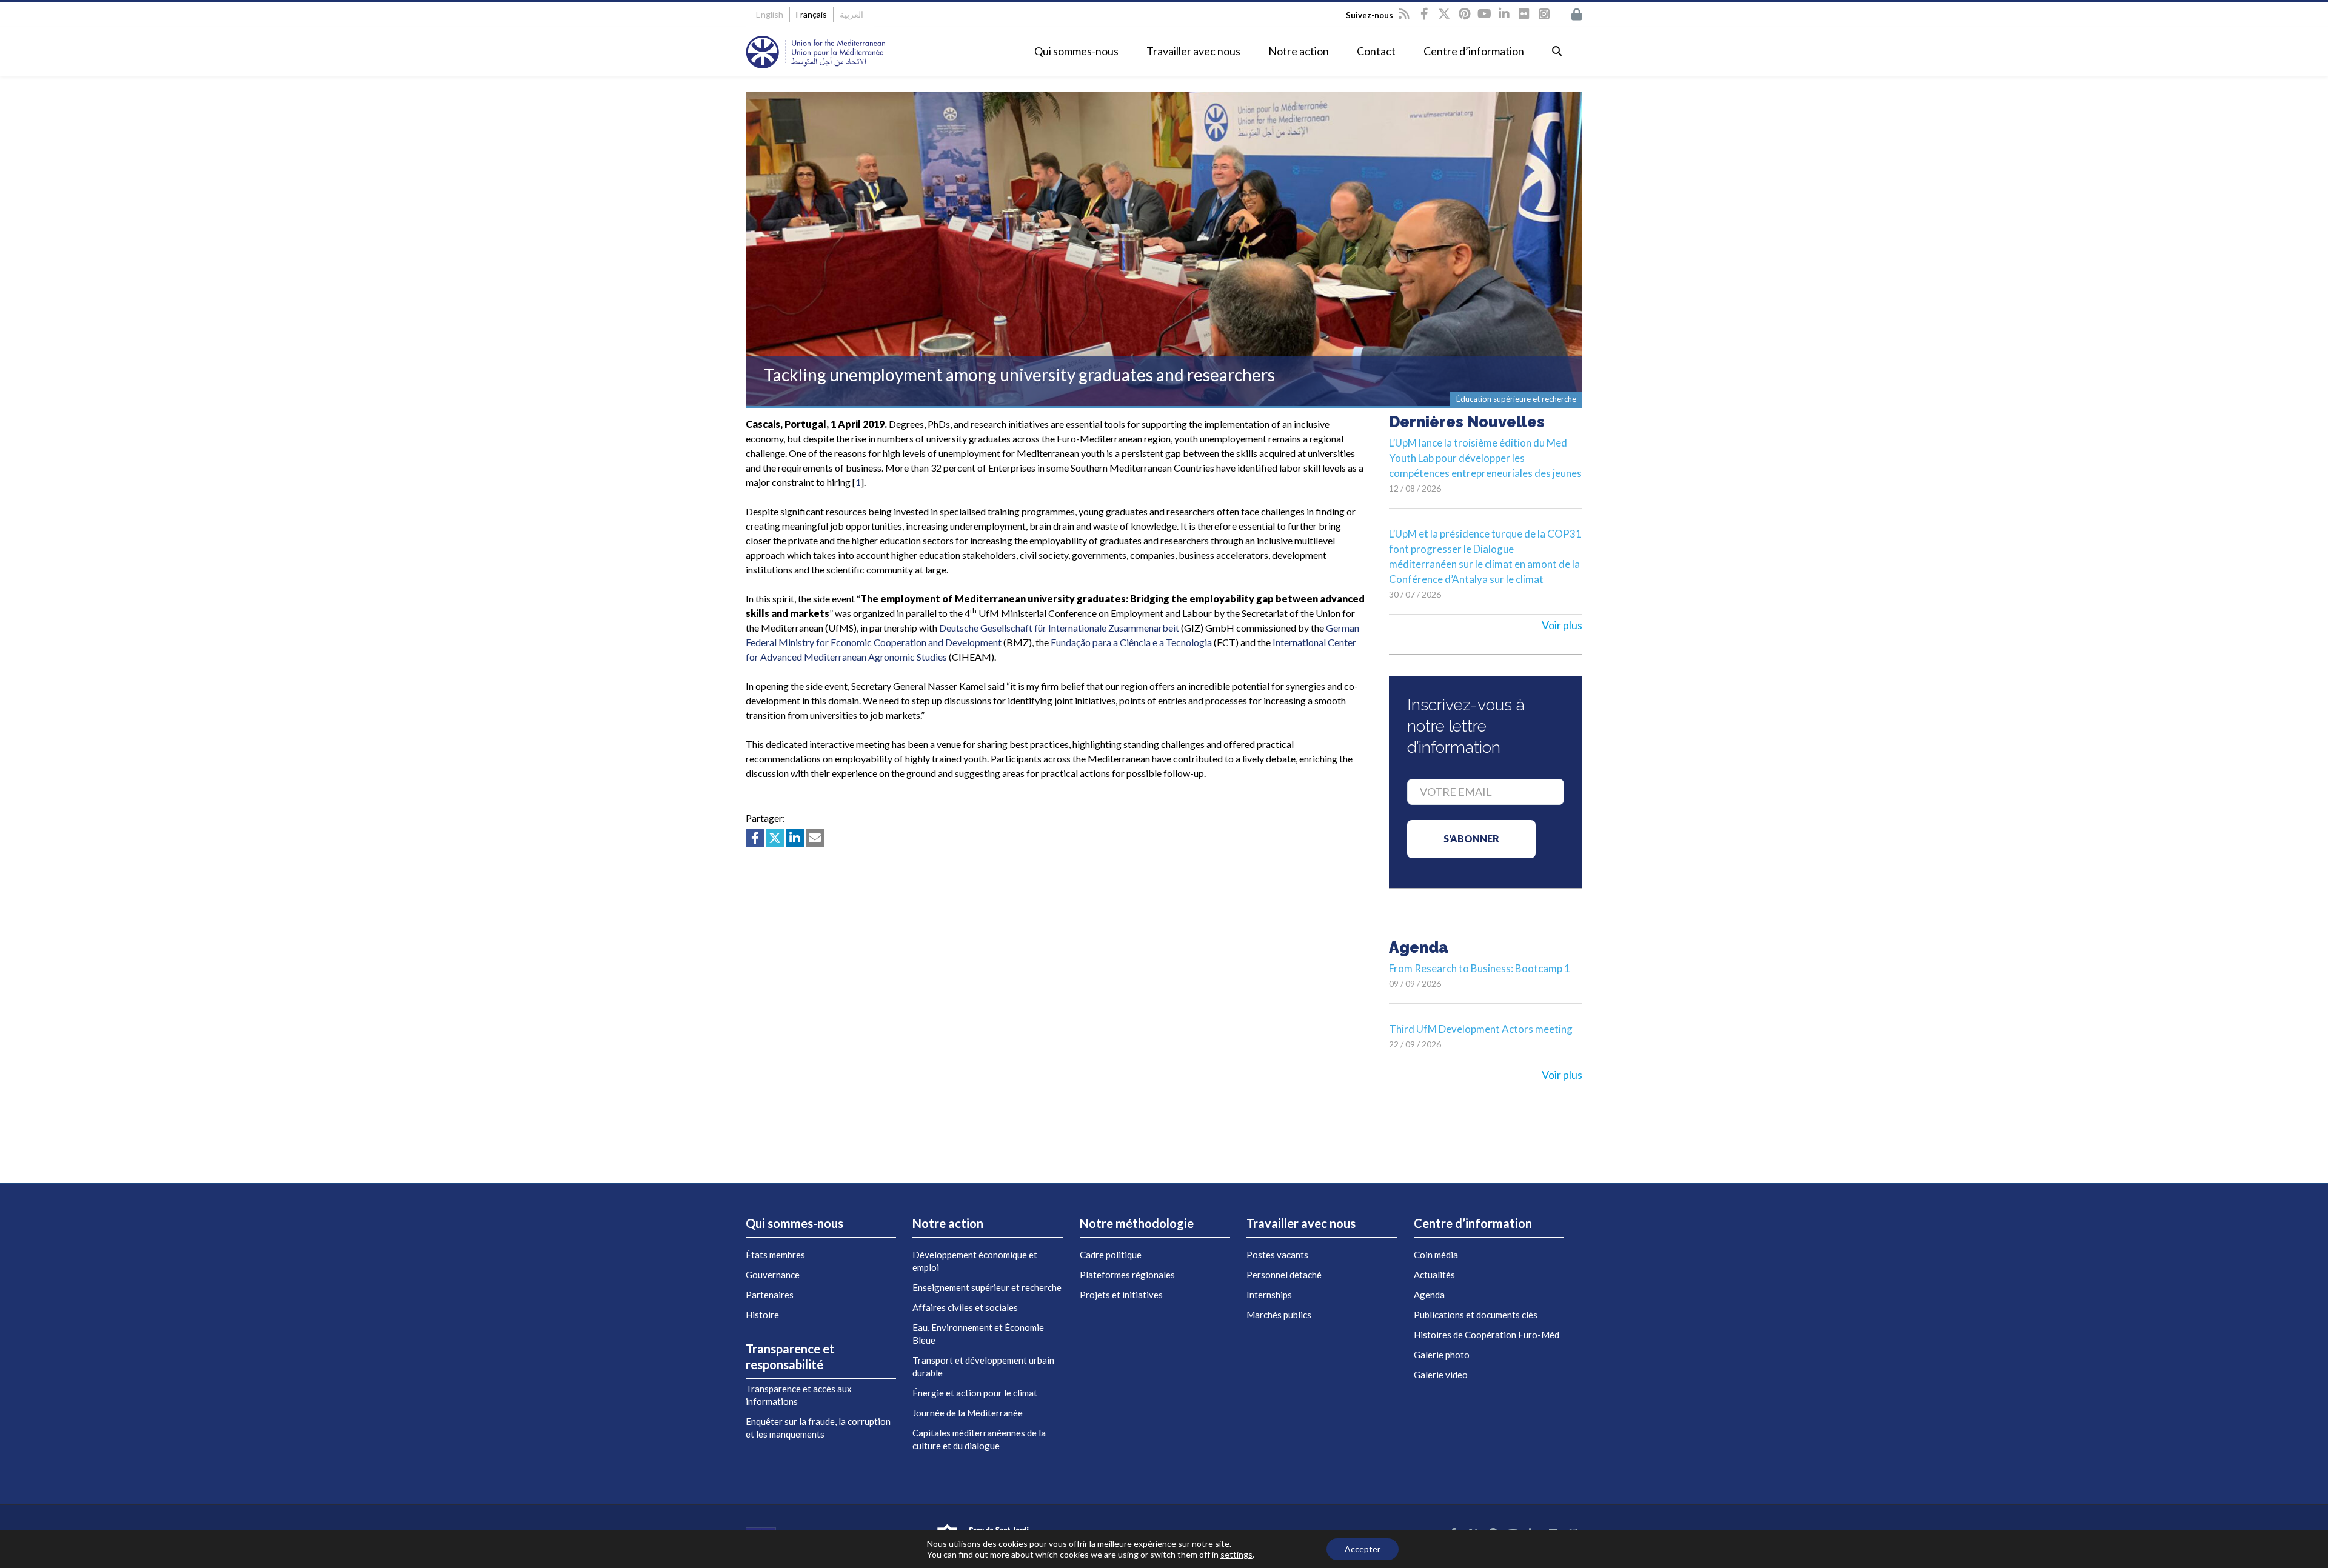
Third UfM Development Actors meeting (1481, 1029)
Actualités (1434, 1275)
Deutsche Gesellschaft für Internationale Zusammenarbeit (1059, 628)
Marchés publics (1279, 1315)
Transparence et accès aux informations (799, 1395)
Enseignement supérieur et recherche (987, 1287)
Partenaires (770, 1295)
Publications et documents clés (1476, 1315)
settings (1236, 1554)
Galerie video (1441, 1375)
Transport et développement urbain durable (983, 1366)
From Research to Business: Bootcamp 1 (1480, 968)
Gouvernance (773, 1275)
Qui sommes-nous (1076, 51)
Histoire (762, 1315)
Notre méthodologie (1137, 1223)
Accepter (1363, 1549)
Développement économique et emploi (975, 1261)
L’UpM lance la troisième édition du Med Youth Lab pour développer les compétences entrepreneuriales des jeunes (1485, 458)
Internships (1269, 1295)
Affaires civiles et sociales (965, 1307)
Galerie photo (1442, 1355)
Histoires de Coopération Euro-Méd (1487, 1335)
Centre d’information (1474, 51)
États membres (775, 1255)
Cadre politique (1111, 1255)
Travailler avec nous (1193, 51)
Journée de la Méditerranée (968, 1413)
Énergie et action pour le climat (975, 1393)
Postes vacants (1277, 1255)
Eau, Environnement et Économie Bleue (978, 1334)
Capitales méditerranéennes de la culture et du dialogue (979, 1439)
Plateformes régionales (1127, 1275)
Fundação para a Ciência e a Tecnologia (1131, 642)
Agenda (1429, 1295)
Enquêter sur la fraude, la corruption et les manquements (818, 1428)
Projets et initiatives (1121, 1295)
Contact (1376, 51)
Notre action (1299, 51)
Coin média (1436, 1255)
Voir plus (1562, 625)
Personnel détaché (1284, 1275)
